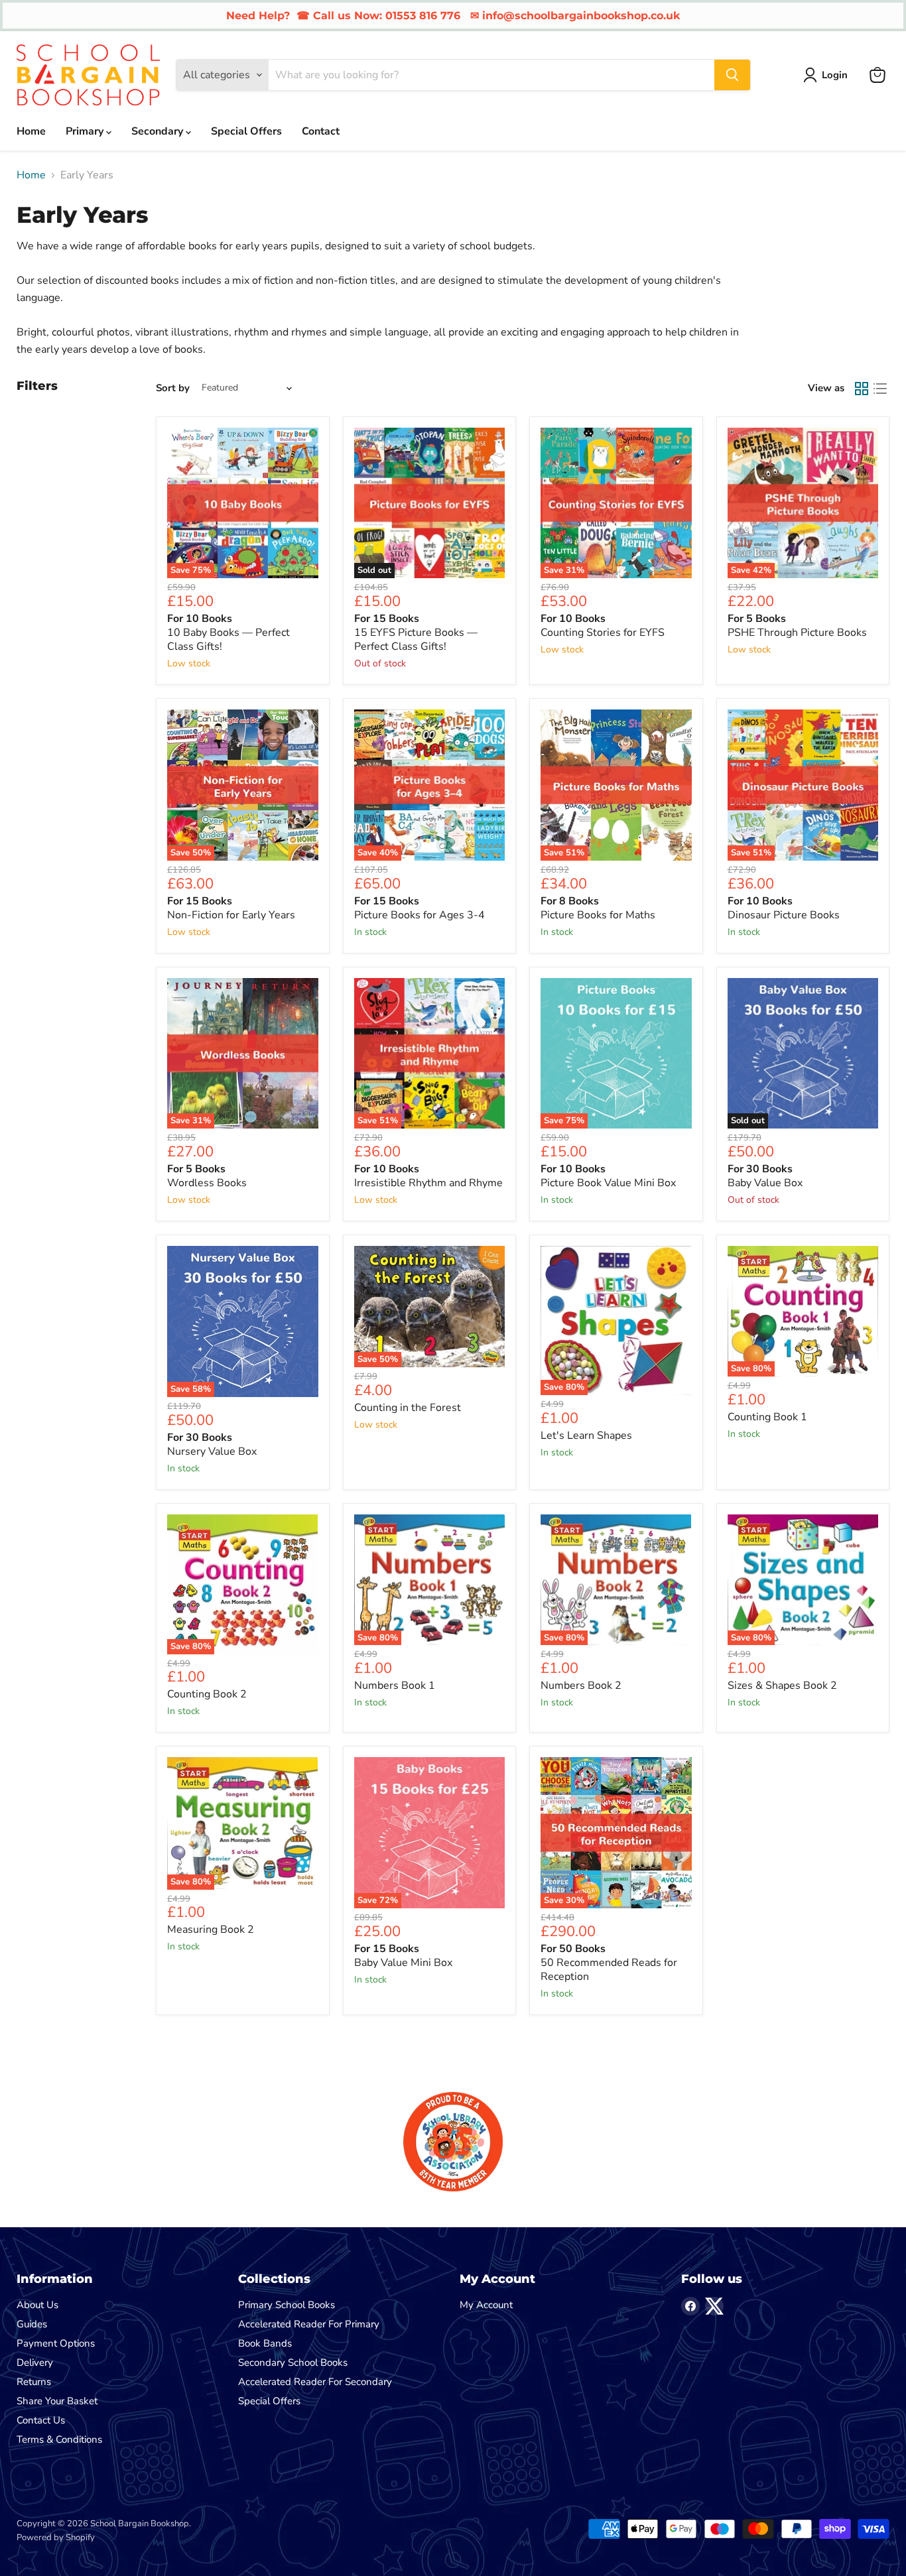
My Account (486, 2305)
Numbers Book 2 (581, 1686)
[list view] (880, 389)
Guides (32, 2324)
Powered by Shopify (56, 2538)
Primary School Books (287, 2305)
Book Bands (265, 2343)
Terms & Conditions (59, 2439)
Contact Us (41, 2420)
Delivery (35, 2362)
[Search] (732, 75)
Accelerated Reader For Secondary (315, 2382)
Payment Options (56, 2343)
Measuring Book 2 (211, 1930)
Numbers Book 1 (395, 1686)
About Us (37, 2305)
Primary (86, 131)
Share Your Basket (57, 2401)
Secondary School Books (293, 2362)
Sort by (173, 388)
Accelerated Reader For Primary (309, 2324)
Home (31, 131)
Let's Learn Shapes (586, 1436)
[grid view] (862, 389)
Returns (34, 2382)
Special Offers (246, 131)
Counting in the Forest (408, 1408)
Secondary (159, 131)
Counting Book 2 (207, 1694)
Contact (321, 131)
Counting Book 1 (767, 1417)
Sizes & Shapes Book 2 (782, 1686)
